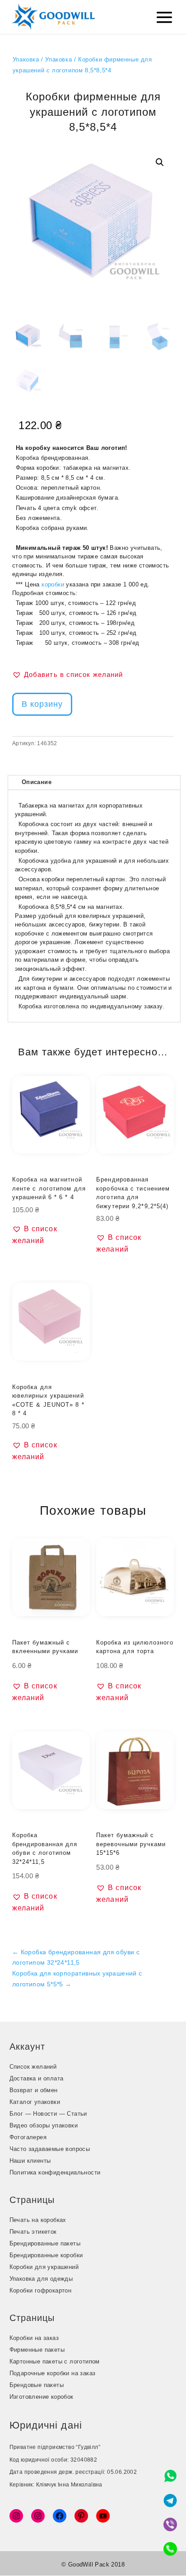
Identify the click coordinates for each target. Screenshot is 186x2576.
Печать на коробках (38, 2220)
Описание (37, 782)
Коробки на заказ (34, 2338)
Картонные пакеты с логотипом (55, 2361)
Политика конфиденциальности (55, 2172)
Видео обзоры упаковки (44, 2125)
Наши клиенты (30, 2161)
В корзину (42, 704)
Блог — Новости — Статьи (48, 2114)
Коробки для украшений (44, 2267)
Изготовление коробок (42, 2397)
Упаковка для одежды (41, 2279)
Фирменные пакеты (37, 2350)
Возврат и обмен (34, 2090)
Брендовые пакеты (37, 2385)
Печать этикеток (33, 2232)
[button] (160, 162)
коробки (53, 584)
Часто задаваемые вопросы (50, 2149)
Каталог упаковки (35, 2102)
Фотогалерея (28, 2137)
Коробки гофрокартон (41, 2290)
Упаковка (26, 59)
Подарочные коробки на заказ (53, 2373)
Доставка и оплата (37, 2078)
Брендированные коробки (46, 2255)
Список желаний (33, 2067)
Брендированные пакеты (45, 2243)
